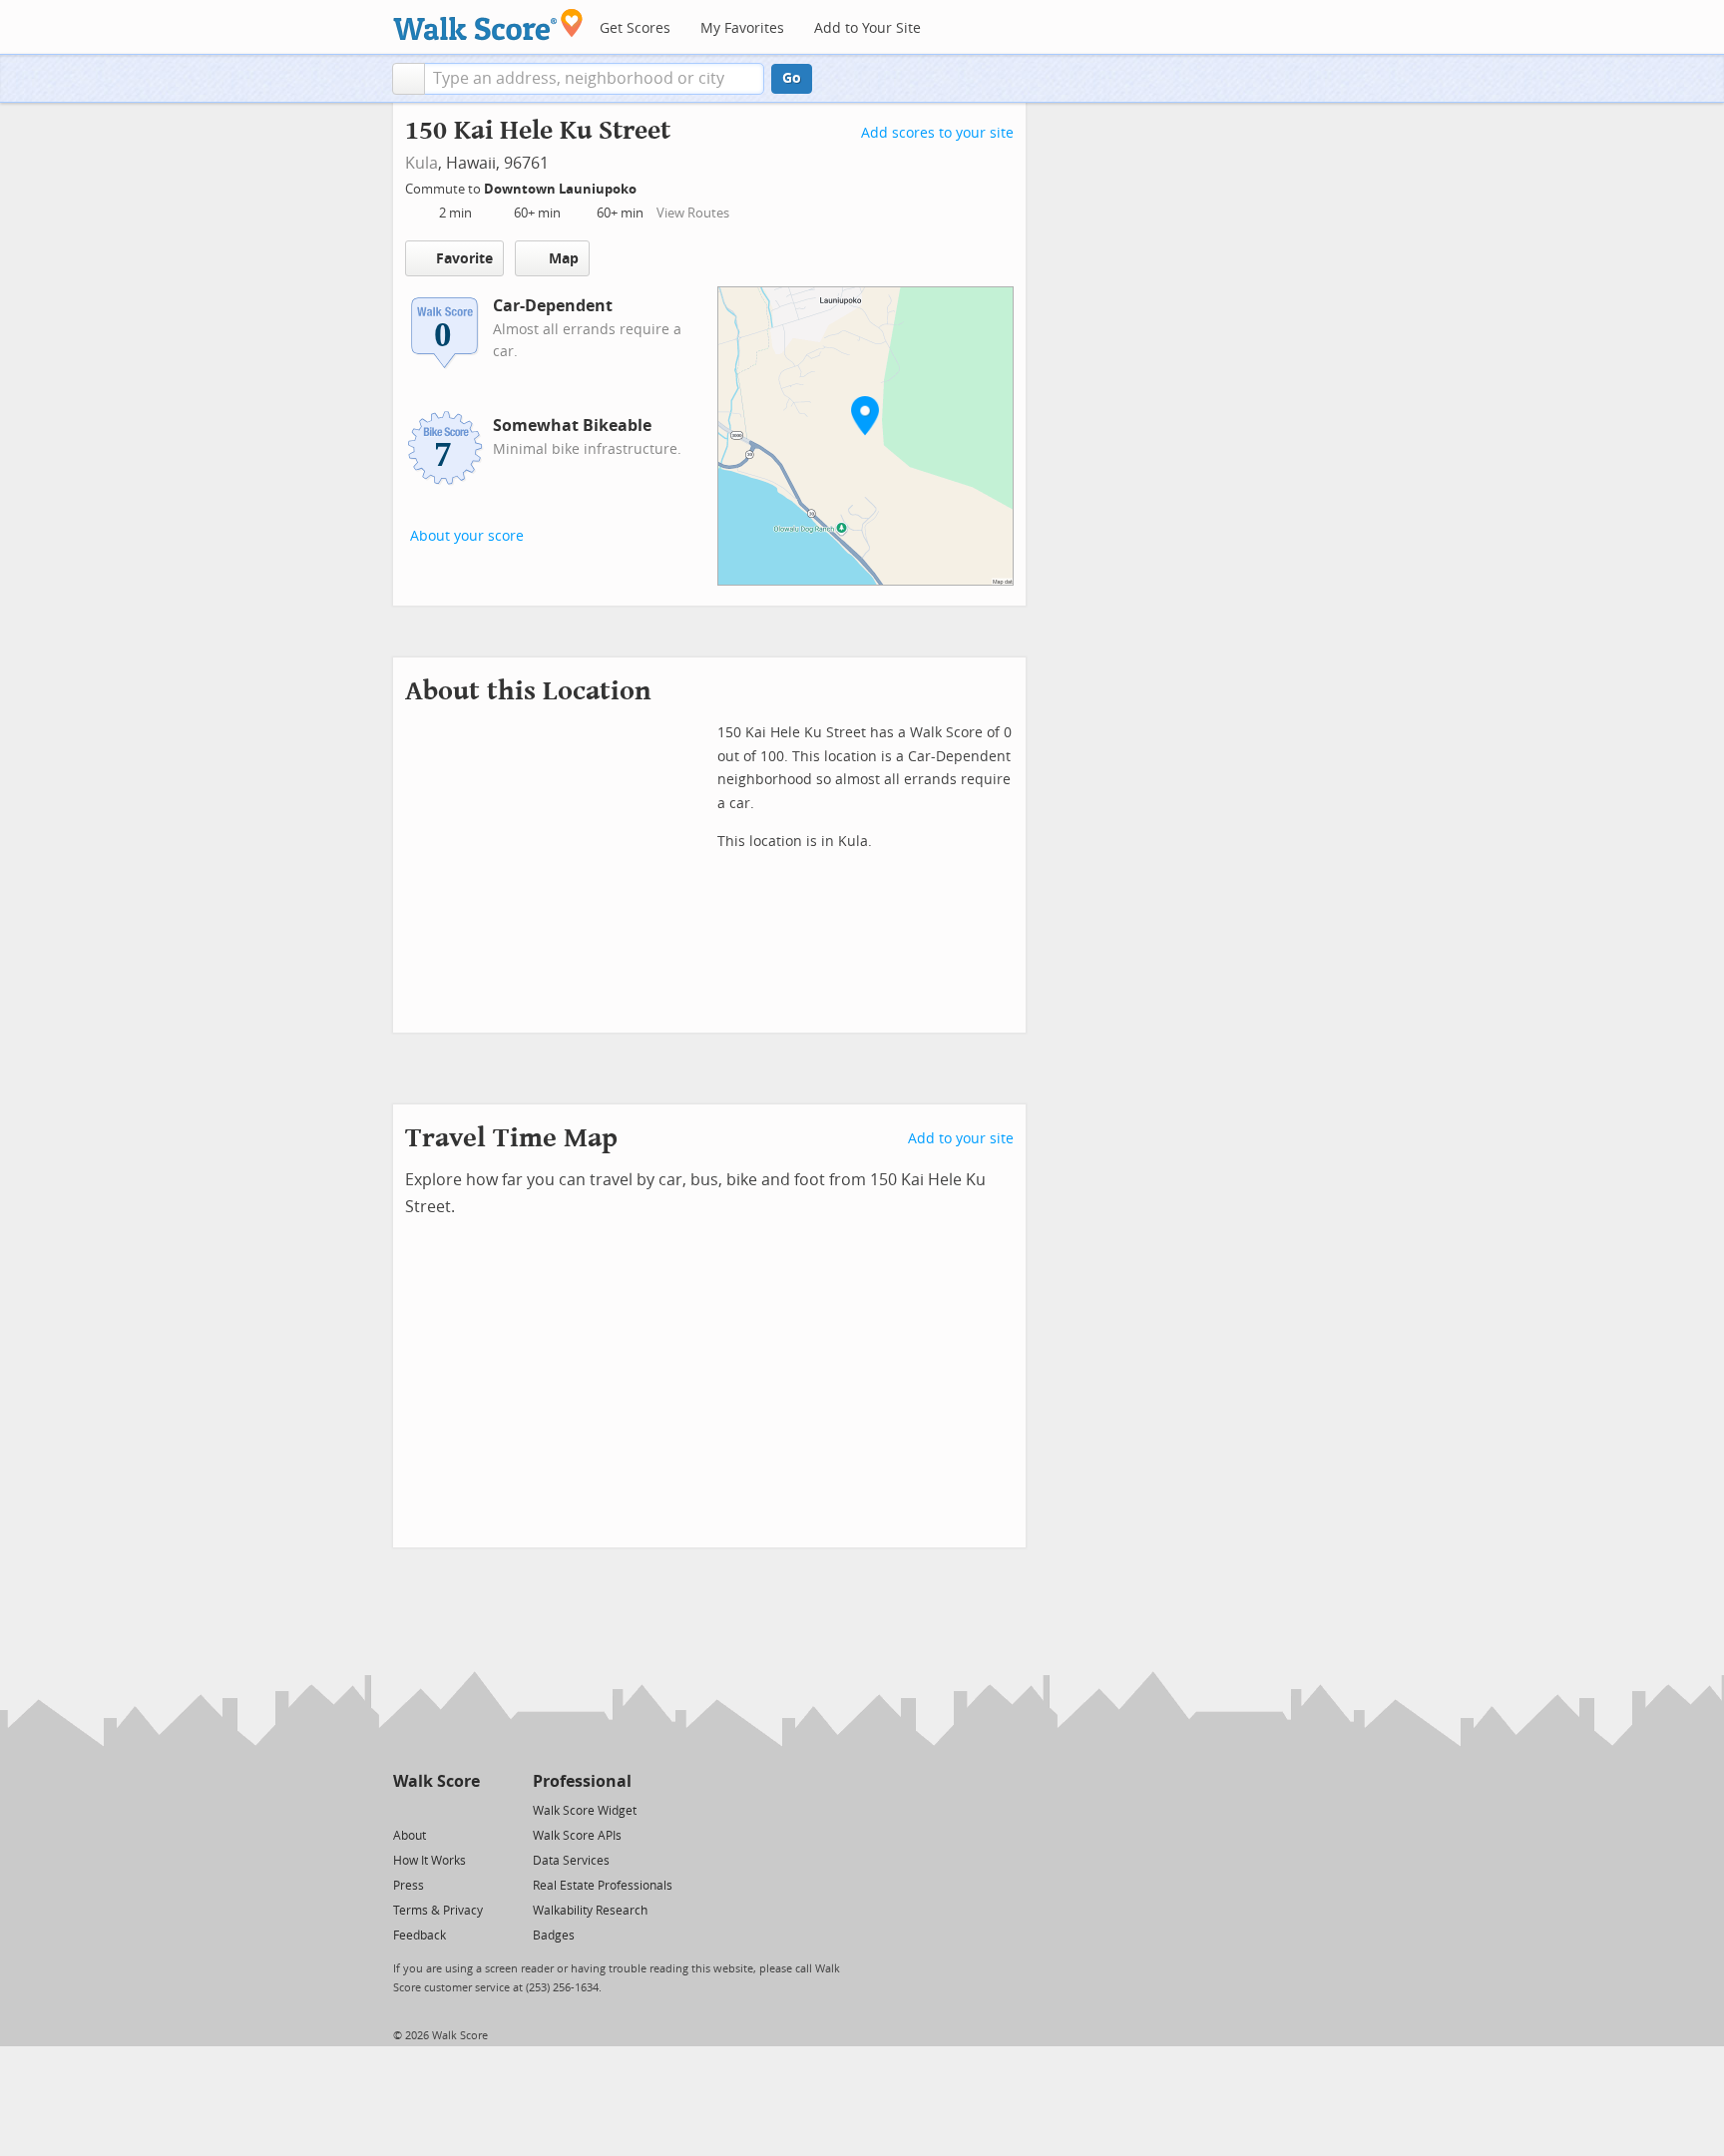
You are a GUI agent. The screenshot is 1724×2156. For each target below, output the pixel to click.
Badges (554, 1936)
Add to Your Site (867, 28)
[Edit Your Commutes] (649, 186)
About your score (467, 536)
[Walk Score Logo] (488, 24)
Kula (422, 163)
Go (792, 78)
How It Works (430, 1861)
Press (409, 1886)
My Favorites (742, 28)
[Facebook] (435, 1809)
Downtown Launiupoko (562, 189)
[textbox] (594, 79)
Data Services (571, 1861)
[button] (409, 79)
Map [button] (564, 259)
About (410, 1836)
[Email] (466, 1809)
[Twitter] (405, 1809)
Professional (582, 1781)
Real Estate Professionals (603, 1886)
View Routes (693, 213)
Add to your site (961, 1139)
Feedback (420, 1936)
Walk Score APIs (577, 1836)
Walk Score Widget (585, 1811)
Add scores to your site (937, 133)
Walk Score (436, 1781)
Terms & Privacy (438, 1911)
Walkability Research (590, 1911)
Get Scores (635, 28)
